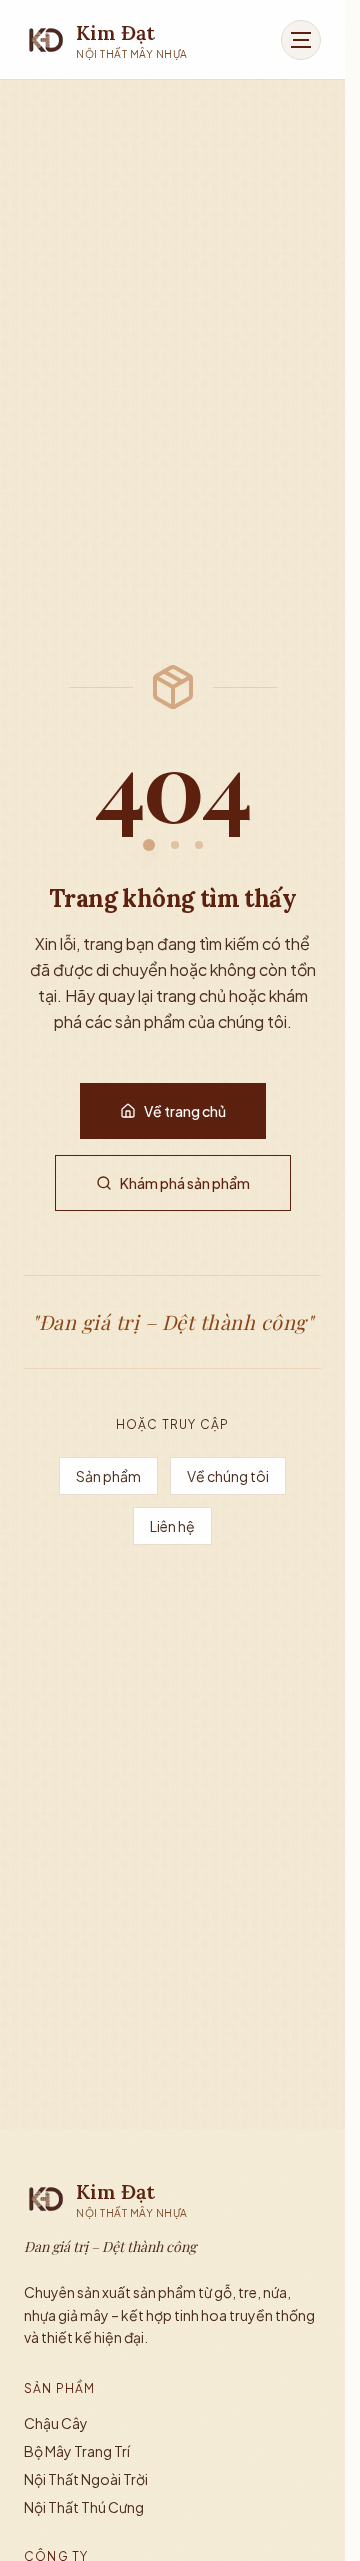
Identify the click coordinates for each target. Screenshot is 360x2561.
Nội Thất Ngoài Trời (86, 2479)
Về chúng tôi (228, 1476)
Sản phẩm (108, 1476)
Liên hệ (172, 1526)
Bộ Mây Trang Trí (77, 2451)
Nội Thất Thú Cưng (84, 2507)
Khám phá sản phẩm (185, 1183)
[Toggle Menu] (301, 40)
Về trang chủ (185, 1111)
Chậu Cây (56, 2423)
